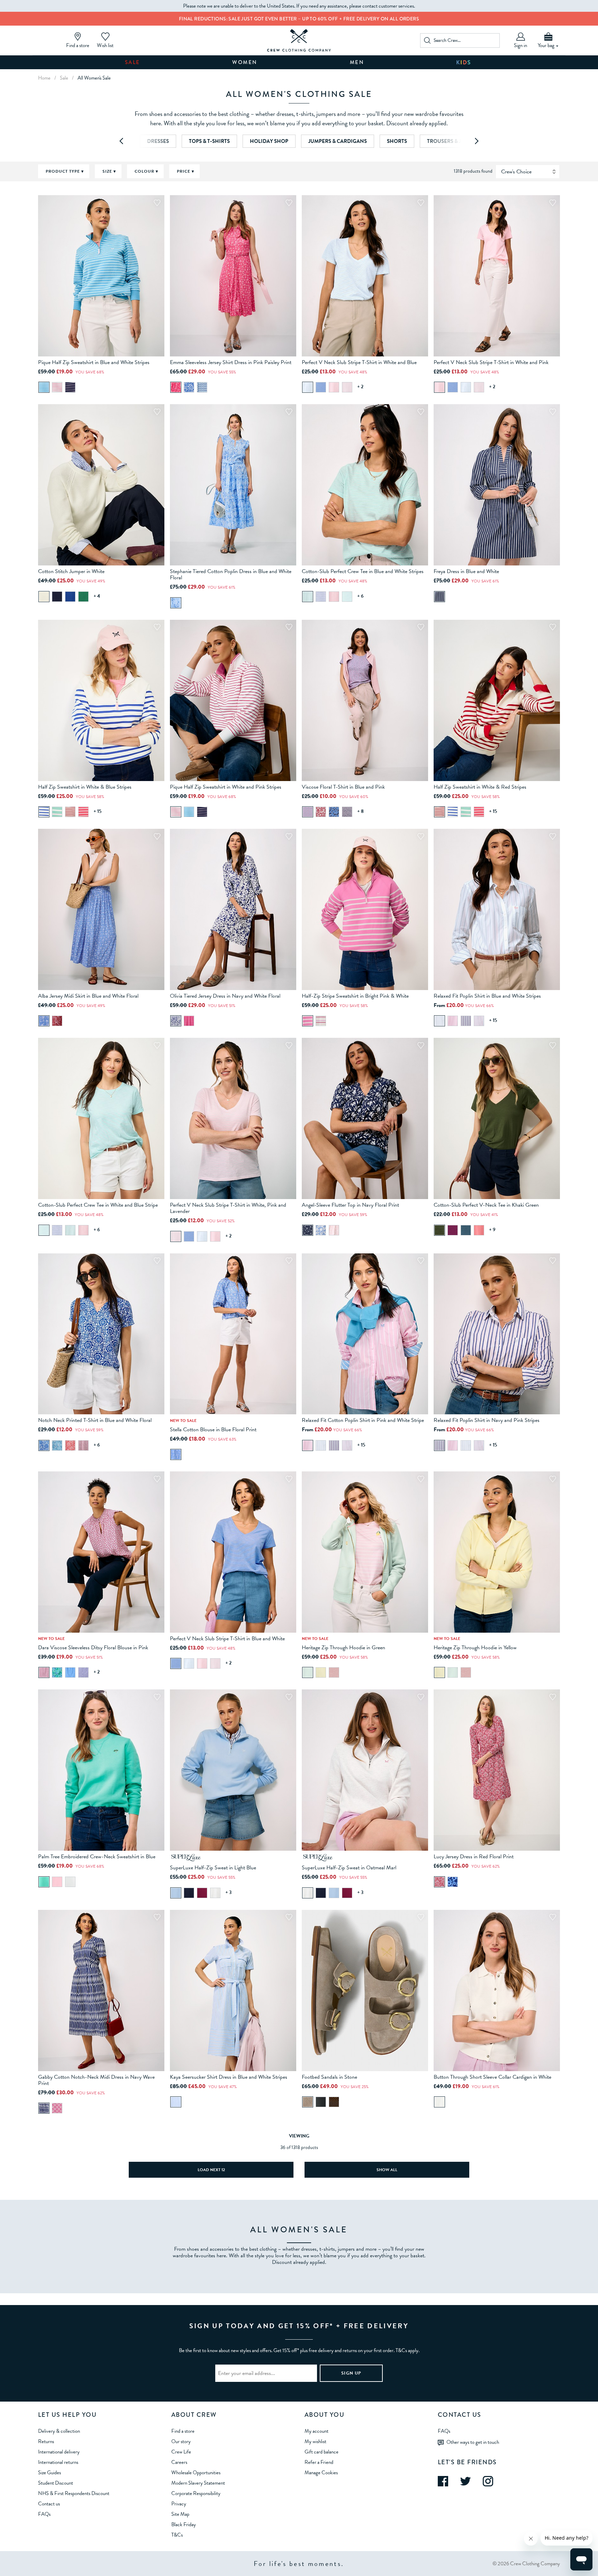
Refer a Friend (319, 2462)
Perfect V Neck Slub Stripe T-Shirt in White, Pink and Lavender (228, 1208)
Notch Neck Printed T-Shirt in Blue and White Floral (95, 1420)
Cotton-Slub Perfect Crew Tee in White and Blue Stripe (98, 1205)
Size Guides (49, 2473)
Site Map (180, 2514)
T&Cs (177, 2535)
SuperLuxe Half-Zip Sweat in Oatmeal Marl (349, 1868)
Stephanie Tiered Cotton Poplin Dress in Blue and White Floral (231, 574)
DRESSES (158, 141)
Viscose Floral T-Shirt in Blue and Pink (343, 787)
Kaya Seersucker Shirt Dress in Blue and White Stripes (229, 2077)
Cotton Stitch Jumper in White (71, 571)
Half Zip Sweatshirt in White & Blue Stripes (85, 787)
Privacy (179, 2504)
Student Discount (56, 2483)
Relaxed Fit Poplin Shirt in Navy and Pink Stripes (487, 1420)
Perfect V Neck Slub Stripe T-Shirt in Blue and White (227, 1639)
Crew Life (181, 2452)
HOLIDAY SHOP (269, 141)
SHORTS (397, 141)
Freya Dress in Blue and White (466, 571)
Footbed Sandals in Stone (329, 2077)
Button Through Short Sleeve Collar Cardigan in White (492, 2077)
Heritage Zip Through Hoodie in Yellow (475, 1648)
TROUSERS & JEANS (451, 141)
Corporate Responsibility (196, 2493)
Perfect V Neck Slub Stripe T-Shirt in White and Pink (491, 362)
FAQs (44, 2514)
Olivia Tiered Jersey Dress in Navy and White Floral (225, 996)
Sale (133, 62)
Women (245, 62)
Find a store (183, 2431)
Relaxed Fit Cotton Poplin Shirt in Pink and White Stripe (363, 1420)
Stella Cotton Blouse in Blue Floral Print (213, 1430)
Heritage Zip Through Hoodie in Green (343, 1648)
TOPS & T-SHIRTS (209, 141)
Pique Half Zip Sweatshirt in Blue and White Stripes (94, 362)
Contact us (49, 2504)
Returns (46, 2441)
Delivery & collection (59, 2431)
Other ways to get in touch (473, 2442)
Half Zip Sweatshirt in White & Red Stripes (480, 787)
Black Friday (184, 2524)
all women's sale (94, 78)
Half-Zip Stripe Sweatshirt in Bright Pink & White (355, 996)
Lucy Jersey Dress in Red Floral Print (474, 1857)
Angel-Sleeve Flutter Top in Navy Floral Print (350, 1205)
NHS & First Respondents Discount (74, 2493)
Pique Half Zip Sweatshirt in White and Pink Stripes (226, 787)
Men (357, 62)
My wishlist (315, 2441)
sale (64, 78)
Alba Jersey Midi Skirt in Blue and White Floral (88, 996)
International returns (58, 2462)
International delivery (59, 2452)
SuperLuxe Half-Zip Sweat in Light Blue (213, 1868)
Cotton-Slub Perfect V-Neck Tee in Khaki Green (486, 1205)
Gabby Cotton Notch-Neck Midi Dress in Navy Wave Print (96, 2080)
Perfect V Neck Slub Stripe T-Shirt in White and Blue (359, 362)
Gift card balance (321, 2452)
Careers (179, 2462)
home (44, 78)
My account (316, 2431)
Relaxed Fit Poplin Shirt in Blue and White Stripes (487, 996)
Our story (181, 2441)
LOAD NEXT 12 (211, 2170)
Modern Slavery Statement (198, 2483)
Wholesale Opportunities (196, 2473)
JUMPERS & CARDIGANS (338, 141)
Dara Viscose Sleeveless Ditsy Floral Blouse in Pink (93, 1648)
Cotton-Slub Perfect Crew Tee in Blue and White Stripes (363, 571)
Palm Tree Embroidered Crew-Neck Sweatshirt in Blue (97, 1857)
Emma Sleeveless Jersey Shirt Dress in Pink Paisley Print (231, 362)
